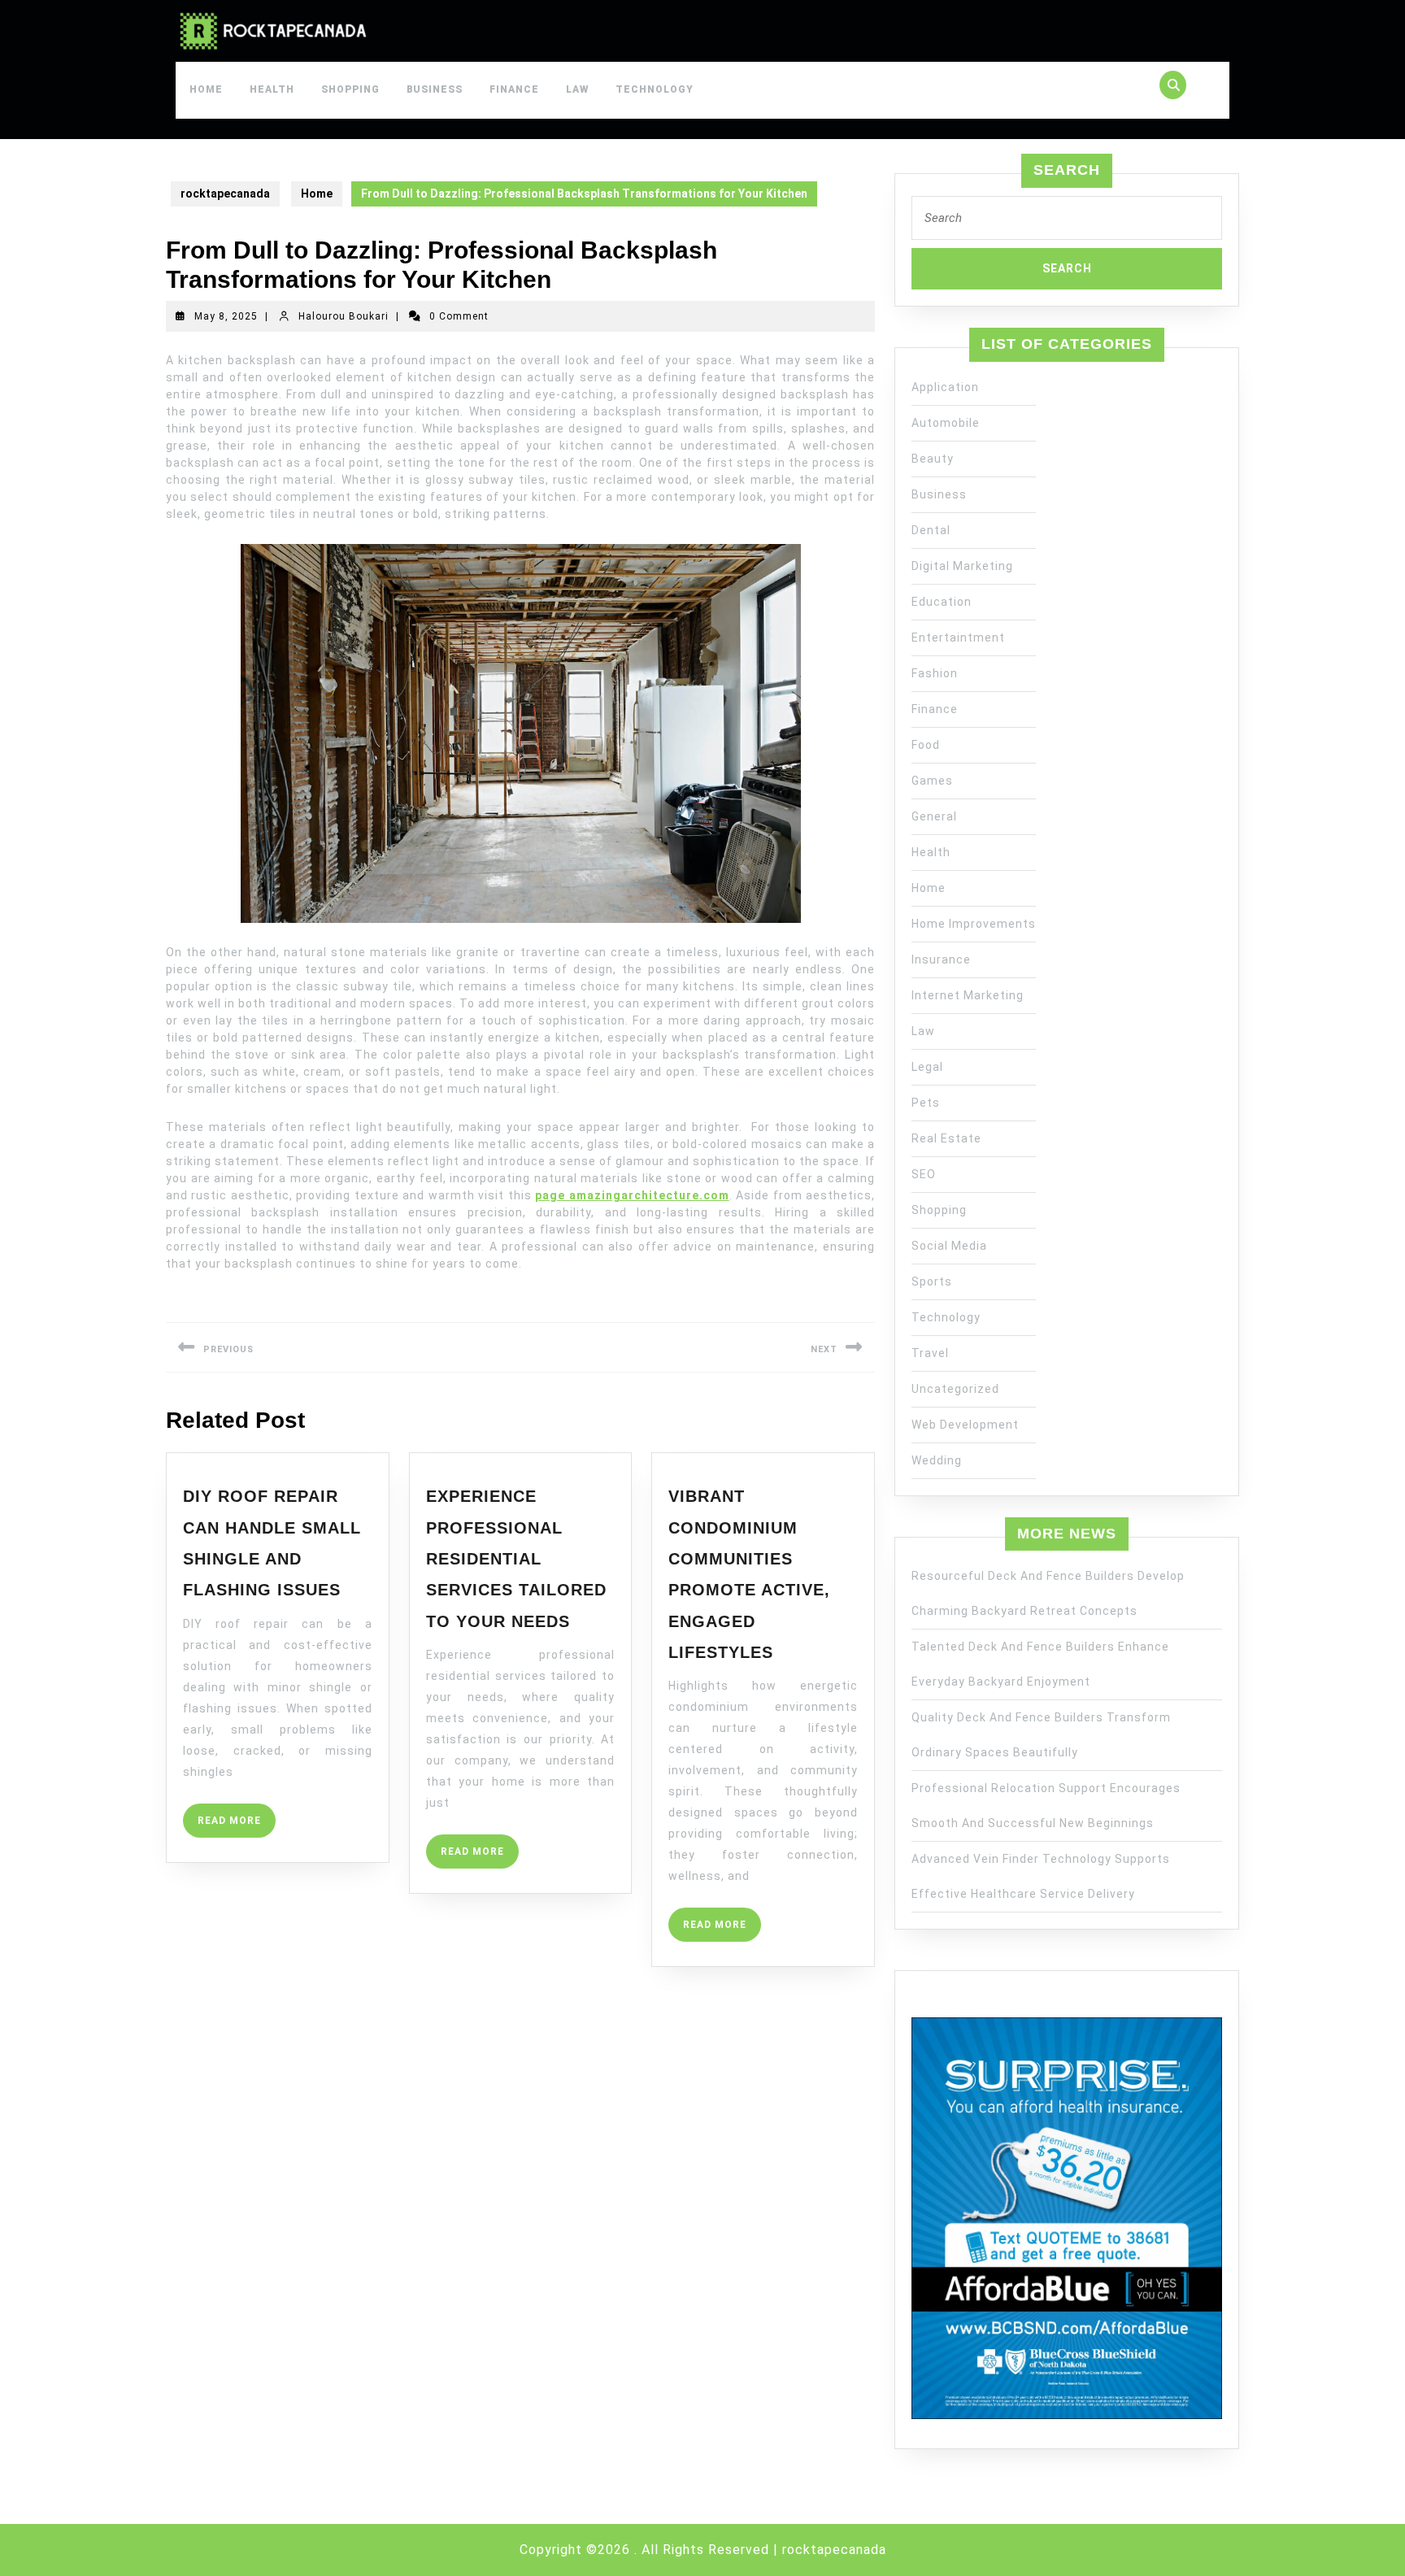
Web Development (965, 1425)
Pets (926, 1103)
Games (932, 781)
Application (945, 387)
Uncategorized (955, 1389)
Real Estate (946, 1138)
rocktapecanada (225, 194)
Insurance (941, 959)
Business (435, 89)
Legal (927, 1067)
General (934, 816)
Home (206, 89)
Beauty (933, 459)
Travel (930, 1353)
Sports (932, 1281)
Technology (655, 89)
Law (577, 89)
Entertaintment (958, 637)
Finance (514, 89)
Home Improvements (974, 924)
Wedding (937, 1460)
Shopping (350, 89)
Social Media (949, 1246)
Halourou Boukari (344, 316)
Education (942, 602)
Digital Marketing (962, 566)
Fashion (935, 673)
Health (272, 89)
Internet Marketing (968, 995)
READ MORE (237, 1826)
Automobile (946, 423)
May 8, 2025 (226, 316)
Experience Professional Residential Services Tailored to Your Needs (516, 1559)
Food (926, 745)
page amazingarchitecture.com (632, 1195)
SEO (924, 1174)
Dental (931, 530)
